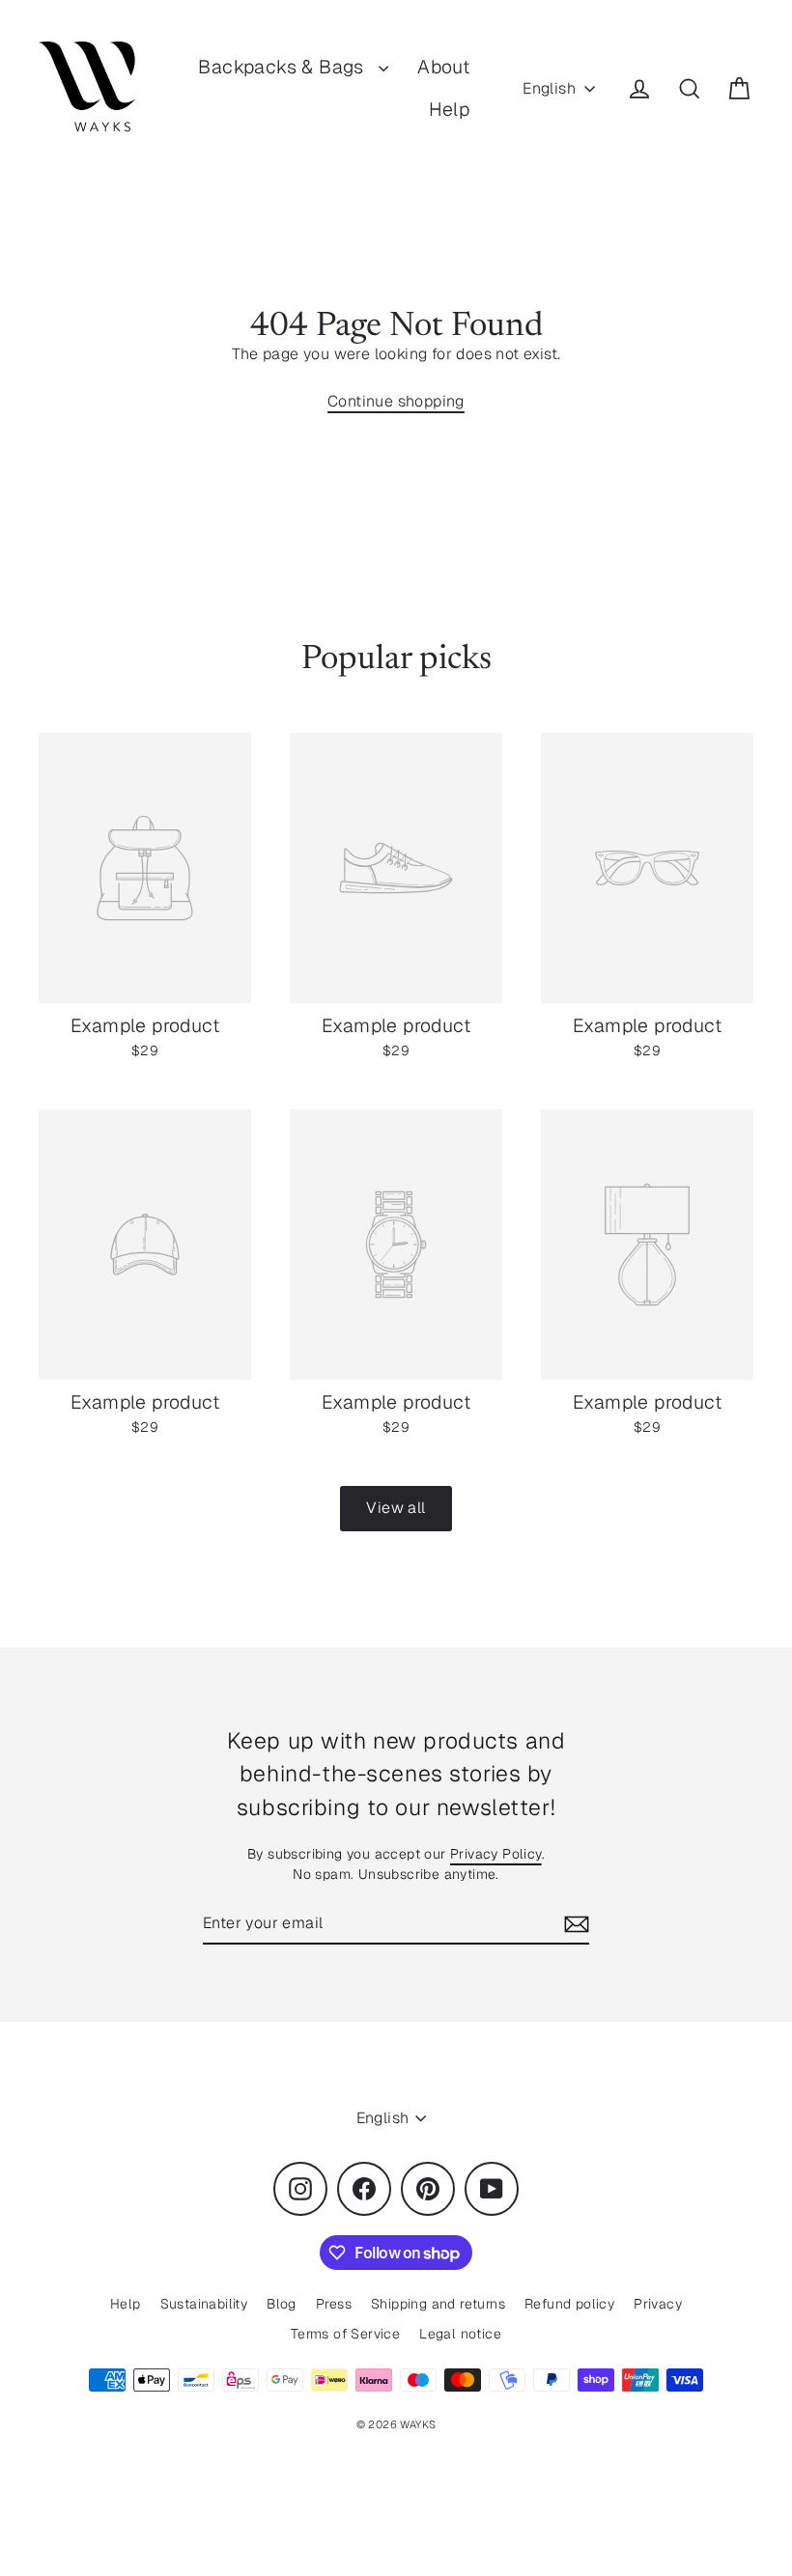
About (443, 67)
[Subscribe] (574, 1924)
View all (396, 1508)
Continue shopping (396, 401)
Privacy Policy (496, 1854)
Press (334, 2304)
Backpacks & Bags (283, 67)
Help (450, 109)
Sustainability (204, 2304)
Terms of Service (345, 2334)
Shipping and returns (438, 2304)
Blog (282, 2304)
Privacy (658, 2304)
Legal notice (460, 2334)
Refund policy (569, 2304)
